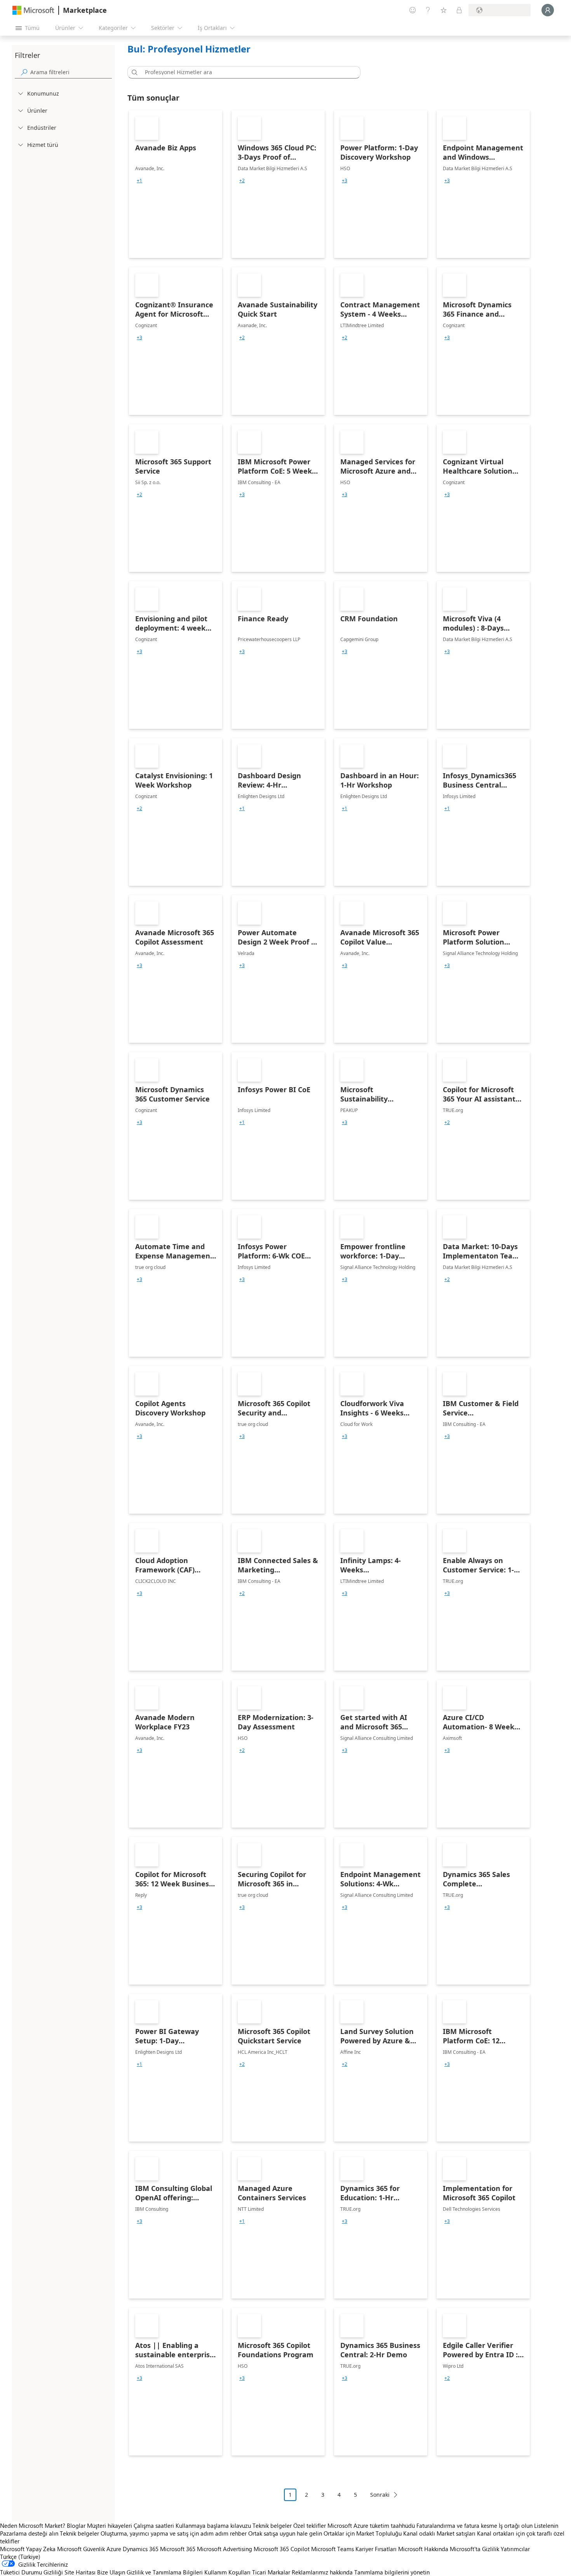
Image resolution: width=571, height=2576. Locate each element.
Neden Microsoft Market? (33, 2525)
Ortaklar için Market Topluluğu (363, 2533)
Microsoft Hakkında (423, 2549)
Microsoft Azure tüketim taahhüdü (372, 2525)
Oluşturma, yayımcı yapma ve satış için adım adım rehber (174, 2533)
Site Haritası (80, 2572)
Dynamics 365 (141, 2549)
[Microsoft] (33, 10)
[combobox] (246, 72)
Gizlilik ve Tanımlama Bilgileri (165, 2572)
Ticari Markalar (271, 2572)
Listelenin (546, 2525)
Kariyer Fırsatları (376, 2549)
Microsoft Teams (333, 2549)
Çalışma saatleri (154, 2525)
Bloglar (76, 2525)
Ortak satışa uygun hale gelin (285, 2533)
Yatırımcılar (515, 2549)
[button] (133, 72)
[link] (176, 184)
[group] (139, 181)
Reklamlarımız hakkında (322, 2572)
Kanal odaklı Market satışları (439, 2533)
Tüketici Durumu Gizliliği (31, 2572)
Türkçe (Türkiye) (20, 2557)
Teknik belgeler (272, 2525)
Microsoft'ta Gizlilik (474, 2549)
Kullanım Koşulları (227, 2572)
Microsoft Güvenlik (81, 2549)
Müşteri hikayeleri (110, 2525)
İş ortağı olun (516, 2525)
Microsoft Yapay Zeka (28, 2549)
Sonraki (380, 2495)
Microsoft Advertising (225, 2549)
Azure (114, 2549)
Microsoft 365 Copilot (282, 2549)
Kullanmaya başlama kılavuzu (213, 2525)
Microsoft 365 (178, 2549)
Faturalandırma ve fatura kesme (457, 2525)
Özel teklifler (310, 2525)
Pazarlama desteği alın (29, 2533)
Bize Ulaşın (111, 2572)
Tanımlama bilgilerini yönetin (392, 2572)
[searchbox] (71, 72)
